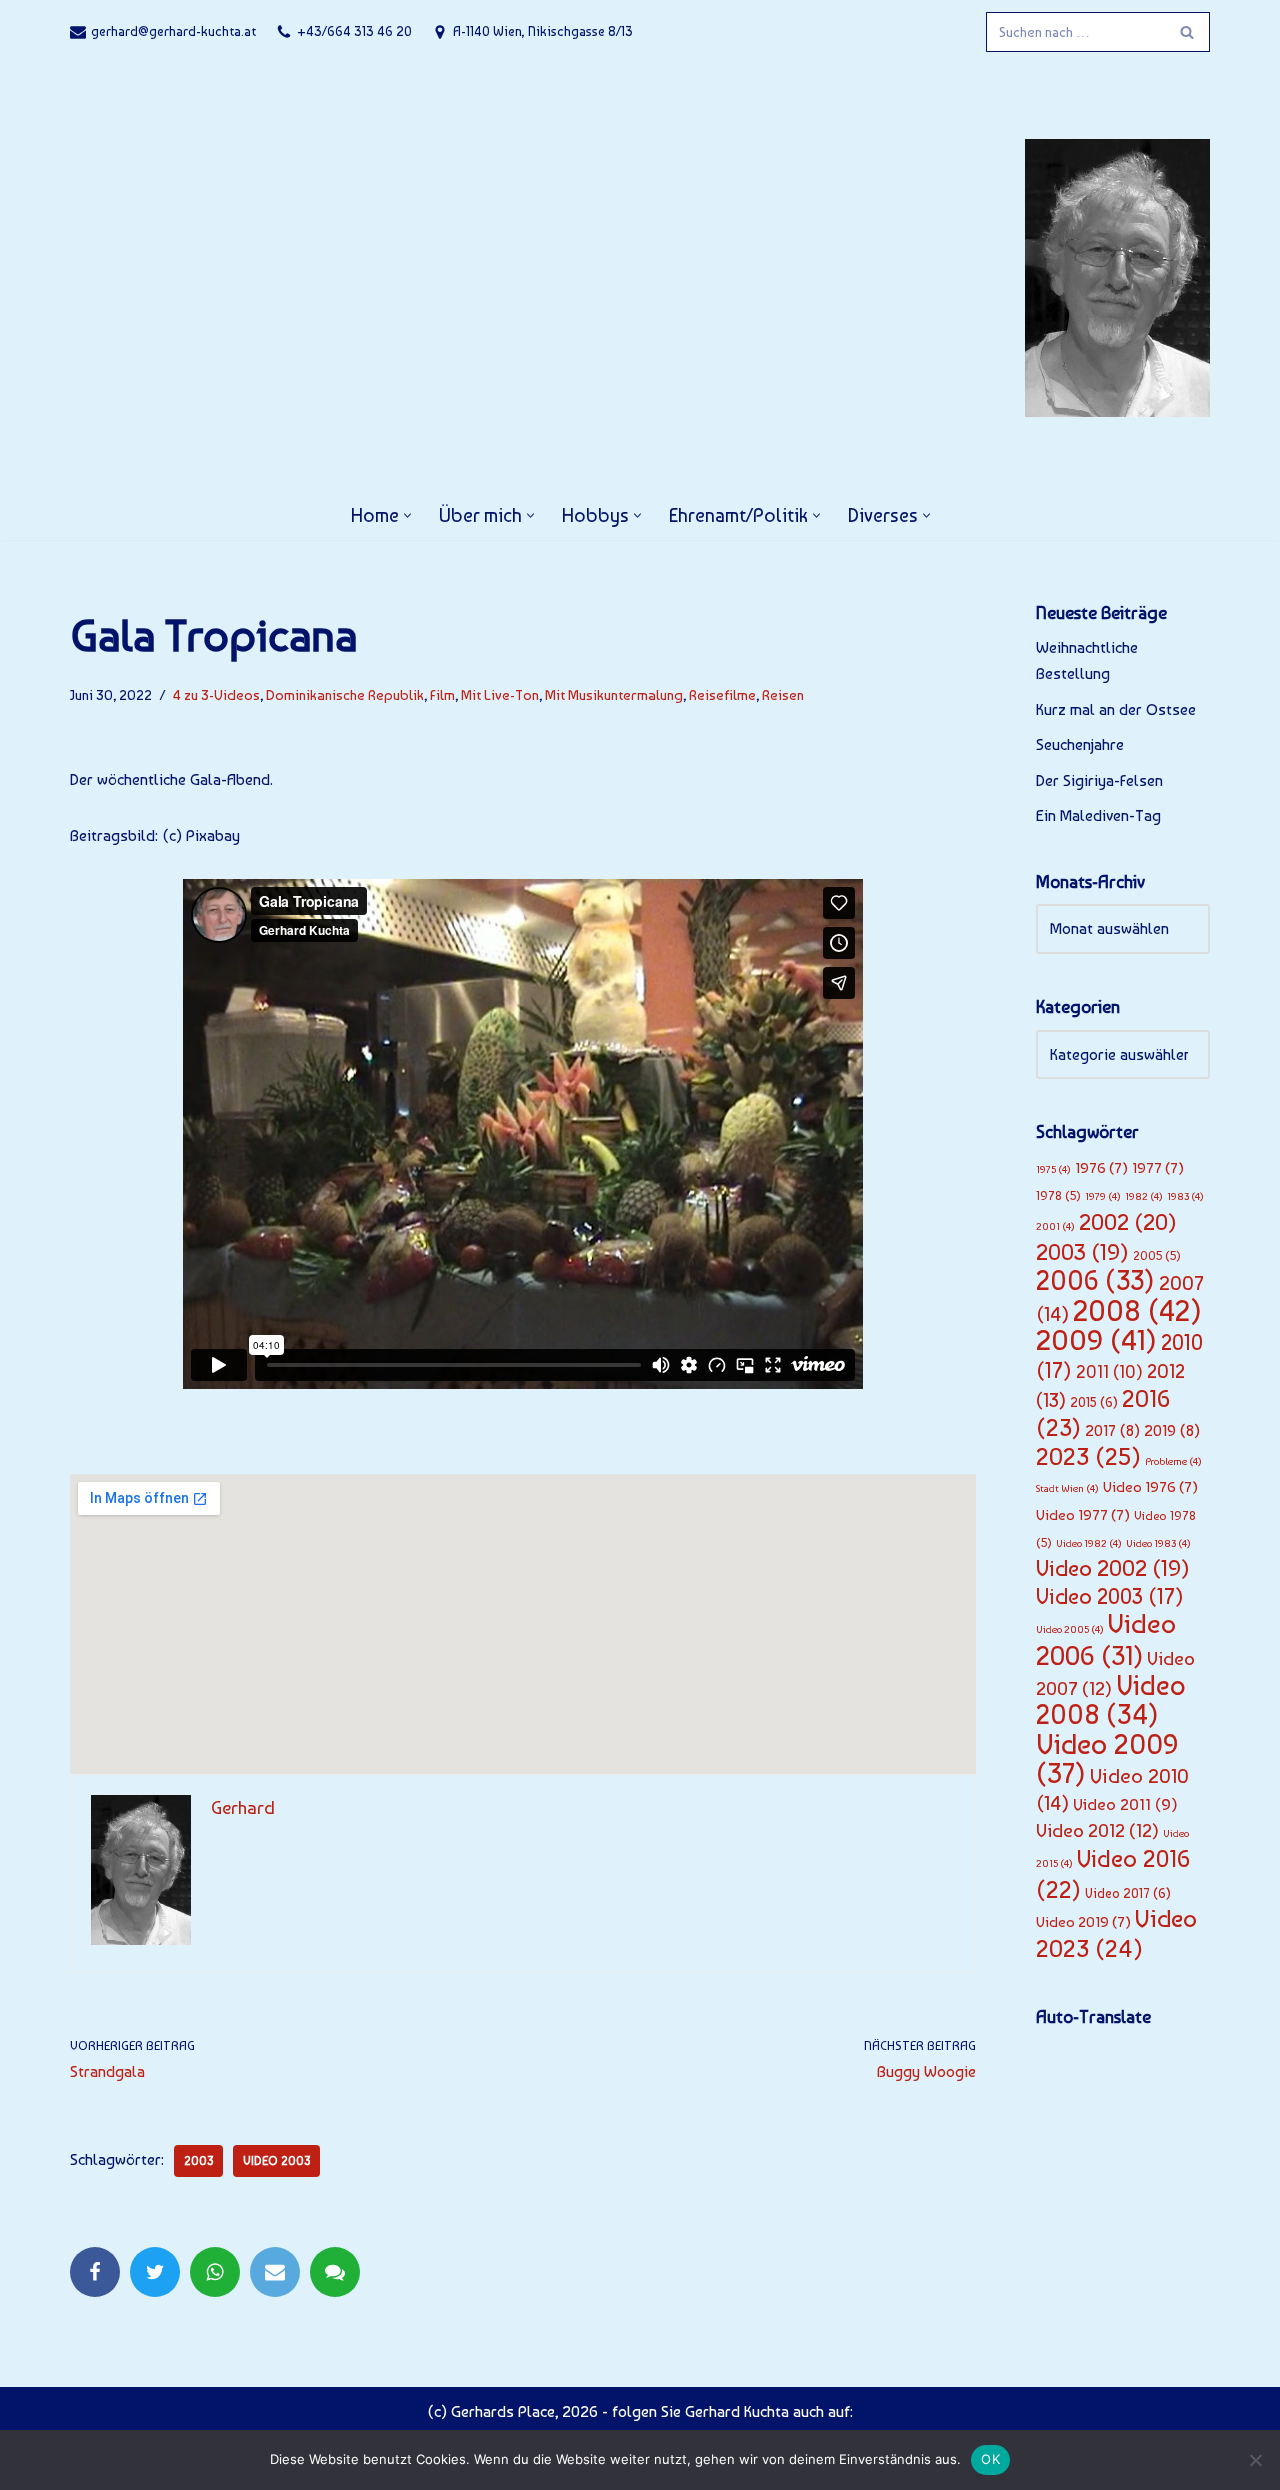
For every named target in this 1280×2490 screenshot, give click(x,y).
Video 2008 (1111, 1700)
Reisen (783, 694)
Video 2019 (1083, 1922)
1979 (1103, 1196)
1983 (1185, 1196)
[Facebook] (95, 2272)
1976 (1101, 1168)
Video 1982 (1089, 1543)
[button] (407, 515)
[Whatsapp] (215, 2272)
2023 (1088, 1456)
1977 (1158, 1168)
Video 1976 (1150, 1487)
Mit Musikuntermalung (614, 694)
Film (442, 694)
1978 (1058, 1195)
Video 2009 (1107, 1759)
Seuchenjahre (1080, 744)
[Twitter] (155, 2272)
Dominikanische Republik (345, 694)
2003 (198, 2161)
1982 (1144, 1196)
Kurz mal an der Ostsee (1116, 709)
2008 (1137, 1310)
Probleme (1173, 1461)
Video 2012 (1097, 1830)
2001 (1055, 1226)
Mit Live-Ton (500, 694)
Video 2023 (1116, 1933)
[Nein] (1255, 2460)
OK (990, 2459)
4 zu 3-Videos (216, 694)
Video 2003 (276, 2161)
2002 (1128, 1222)
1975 (1053, 1169)
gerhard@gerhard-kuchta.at (173, 31)
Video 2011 (1125, 1804)
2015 (1094, 1402)
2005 (1157, 1255)
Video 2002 (1113, 1568)
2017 (1112, 1430)
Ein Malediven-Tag (1098, 815)
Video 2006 (1106, 1639)
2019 (1172, 1430)
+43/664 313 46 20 (354, 31)
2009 (1096, 1340)
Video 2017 (1128, 1893)
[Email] (275, 2272)
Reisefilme (722, 694)
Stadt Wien (1067, 1488)
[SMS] (335, 2272)
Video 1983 (1158, 1543)
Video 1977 (1083, 1515)
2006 (1095, 1280)
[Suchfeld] (1187, 32)
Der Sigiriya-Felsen (1099, 780)
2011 (1109, 1372)
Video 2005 (1070, 1629)
